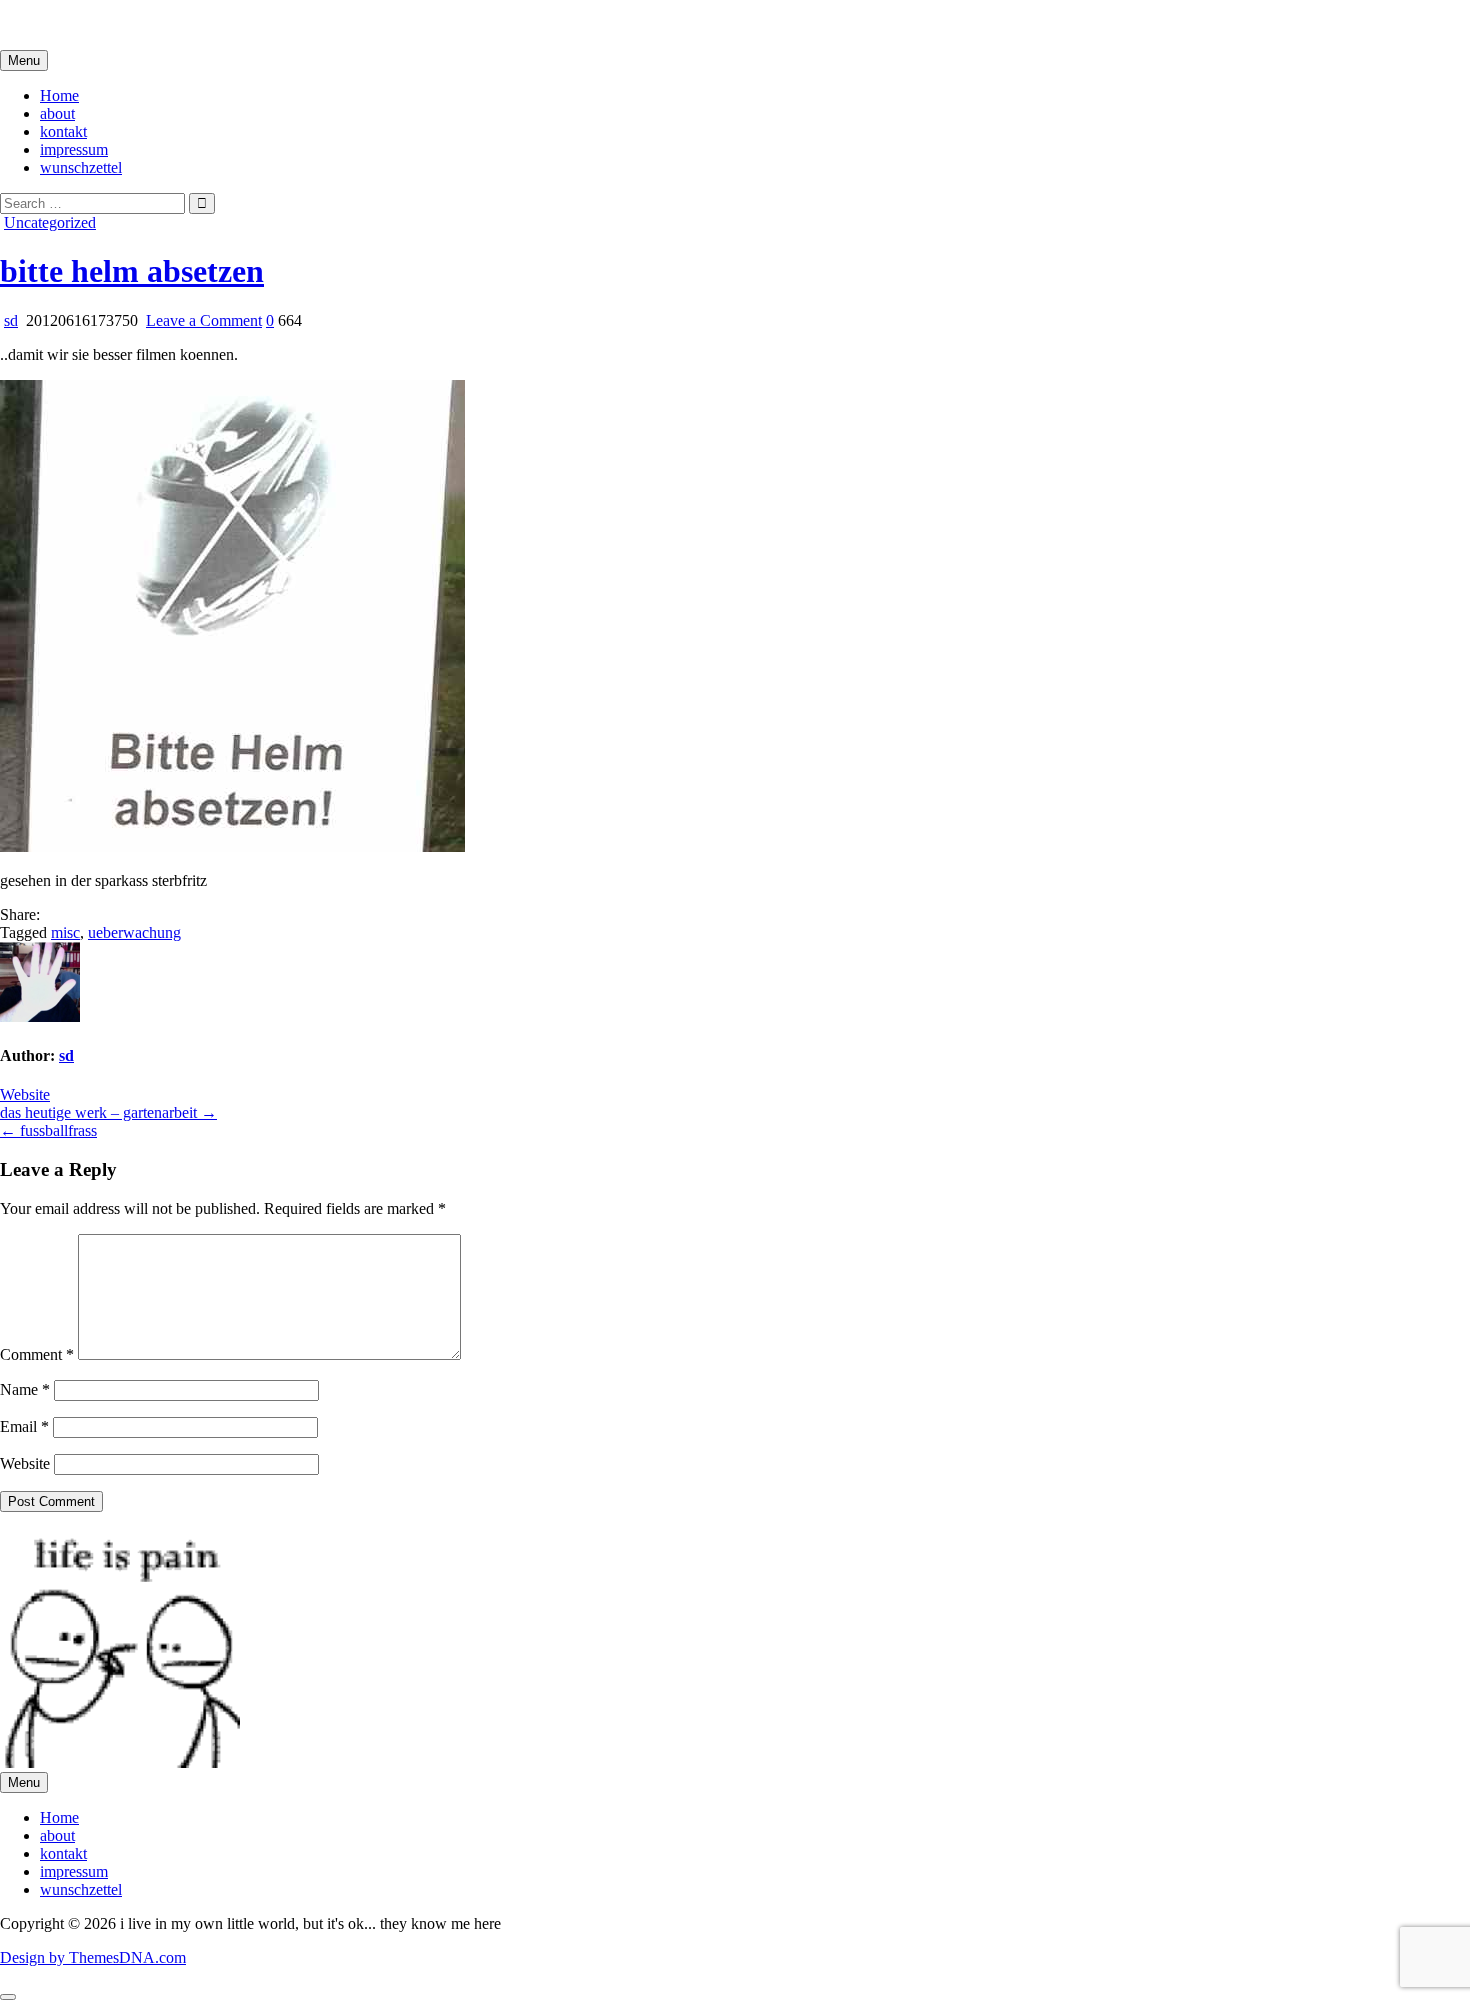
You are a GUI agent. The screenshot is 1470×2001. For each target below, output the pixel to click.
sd (11, 320)
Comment (37, 1354)
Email (24, 1426)
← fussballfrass (48, 1130)
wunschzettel (81, 167)
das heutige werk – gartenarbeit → (108, 1112)
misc (65, 932)
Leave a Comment (204, 320)
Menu (24, 60)
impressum (74, 149)
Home (59, 95)
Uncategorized (50, 222)
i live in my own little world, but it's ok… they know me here (192, 24)
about (57, 113)
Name (25, 1389)
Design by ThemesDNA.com (93, 1957)
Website (25, 1094)
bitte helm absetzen (132, 271)
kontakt (63, 131)
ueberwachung (134, 932)
